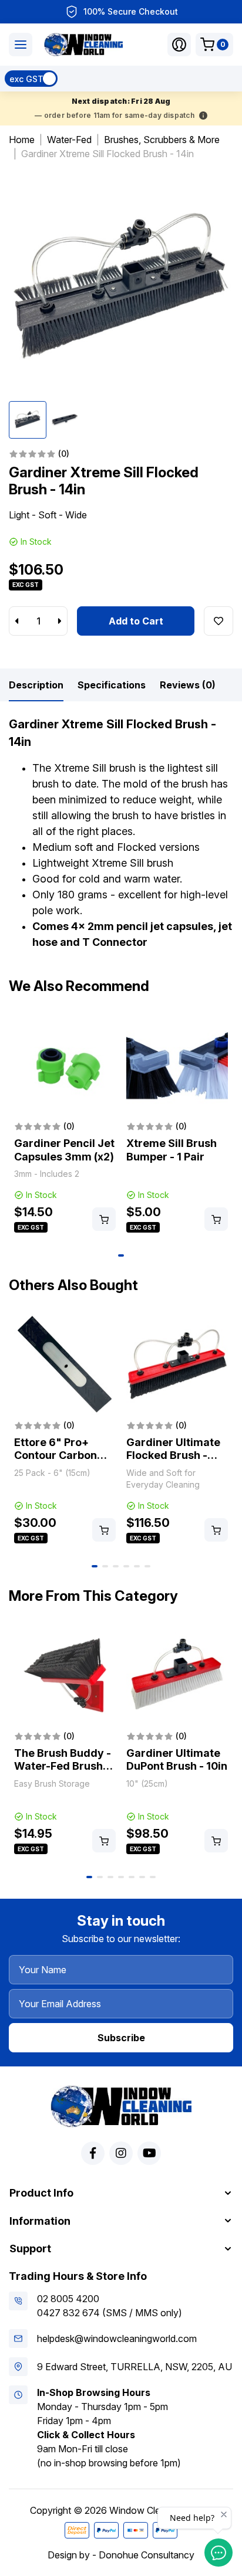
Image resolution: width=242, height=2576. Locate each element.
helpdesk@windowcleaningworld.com (117, 2339)
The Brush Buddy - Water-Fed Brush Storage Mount (63, 1766)
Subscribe (121, 2038)
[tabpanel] (65, 1125)
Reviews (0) (188, 685)
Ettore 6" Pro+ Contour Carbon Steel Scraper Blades (56, 1462)
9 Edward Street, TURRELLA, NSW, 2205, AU (135, 2367)
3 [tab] (116, 1566)
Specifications (112, 685)
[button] (179, 45)
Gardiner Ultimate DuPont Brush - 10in (177, 1760)
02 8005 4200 (68, 2299)
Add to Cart (136, 621)
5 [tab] (137, 1566)
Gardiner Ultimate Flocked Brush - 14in (173, 1455)
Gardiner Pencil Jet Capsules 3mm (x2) (64, 1150)
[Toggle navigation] (21, 45)
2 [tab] (105, 1566)
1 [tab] (121, 1255)
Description (36, 685)
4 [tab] (126, 1566)
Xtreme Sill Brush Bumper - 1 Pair (172, 1150)
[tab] (36, 685)
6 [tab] (147, 1566)
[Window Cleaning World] (83, 45)
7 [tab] (153, 1877)
